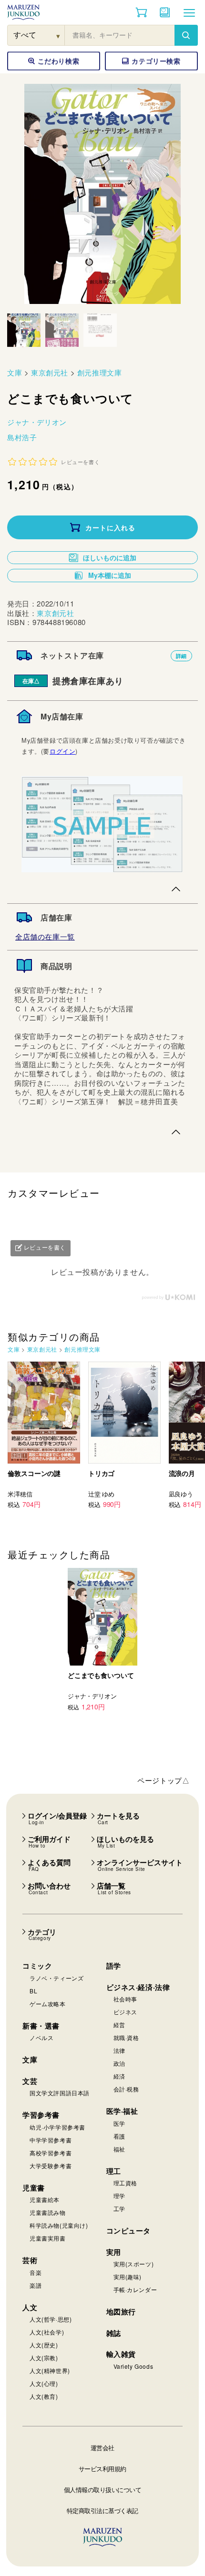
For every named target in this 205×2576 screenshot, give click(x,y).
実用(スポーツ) (134, 2264)
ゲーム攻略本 (48, 2004)
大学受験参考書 (51, 2166)
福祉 (119, 2149)
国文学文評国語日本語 (60, 2093)
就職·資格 (126, 2037)
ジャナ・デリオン (37, 422)
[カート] (141, 12)
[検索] (186, 35)
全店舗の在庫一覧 (45, 936)
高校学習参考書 (51, 2153)
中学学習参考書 (51, 2140)
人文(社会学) (47, 2332)
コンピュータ (129, 2231)
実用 (114, 2252)
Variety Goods (133, 2366)
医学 (119, 2123)
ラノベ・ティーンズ (56, 1978)
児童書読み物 (48, 2212)
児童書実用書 (48, 2238)
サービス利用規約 (102, 2469)
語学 (114, 1966)
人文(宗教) (44, 2358)
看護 (119, 2136)
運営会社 (102, 2448)
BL (33, 1991)
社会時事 (125, 1999)
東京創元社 (50, 372)
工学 (119, 2208)
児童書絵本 (45, 2199)
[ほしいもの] (165, 12)
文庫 (15, 372)
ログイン (62, 751)
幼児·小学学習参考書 (57, 2127)
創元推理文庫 (100, 372)
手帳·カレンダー (135, 2289)
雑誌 (114, 2333)
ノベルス (41, 2037)
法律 (119, 2050)
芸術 (30, 2260)
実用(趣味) (128, 2277)
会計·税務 (126, 2089)
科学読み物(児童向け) (59, 2225)
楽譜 (36, 2285)
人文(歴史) (44, 2345)
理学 (119, 2196)
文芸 (30, 2081)
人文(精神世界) (50, 2370)
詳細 (181, 656)
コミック (37, 1966)
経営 (119, 2025)
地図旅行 (121, 2312)
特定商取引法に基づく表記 (102, 2510)
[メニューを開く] (189, 12)
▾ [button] (58, 35)
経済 (119, 2076)
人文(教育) (44, 2396)
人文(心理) (44, 2383)
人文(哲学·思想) (51, 2319)
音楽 (36, 2272)
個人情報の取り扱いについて (103, 2490)
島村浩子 (22, 437)
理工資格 (125, 2183)
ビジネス (125, 2012)
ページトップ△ (163, 1780)
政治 (119, 2063)
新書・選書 (41, 2026)
